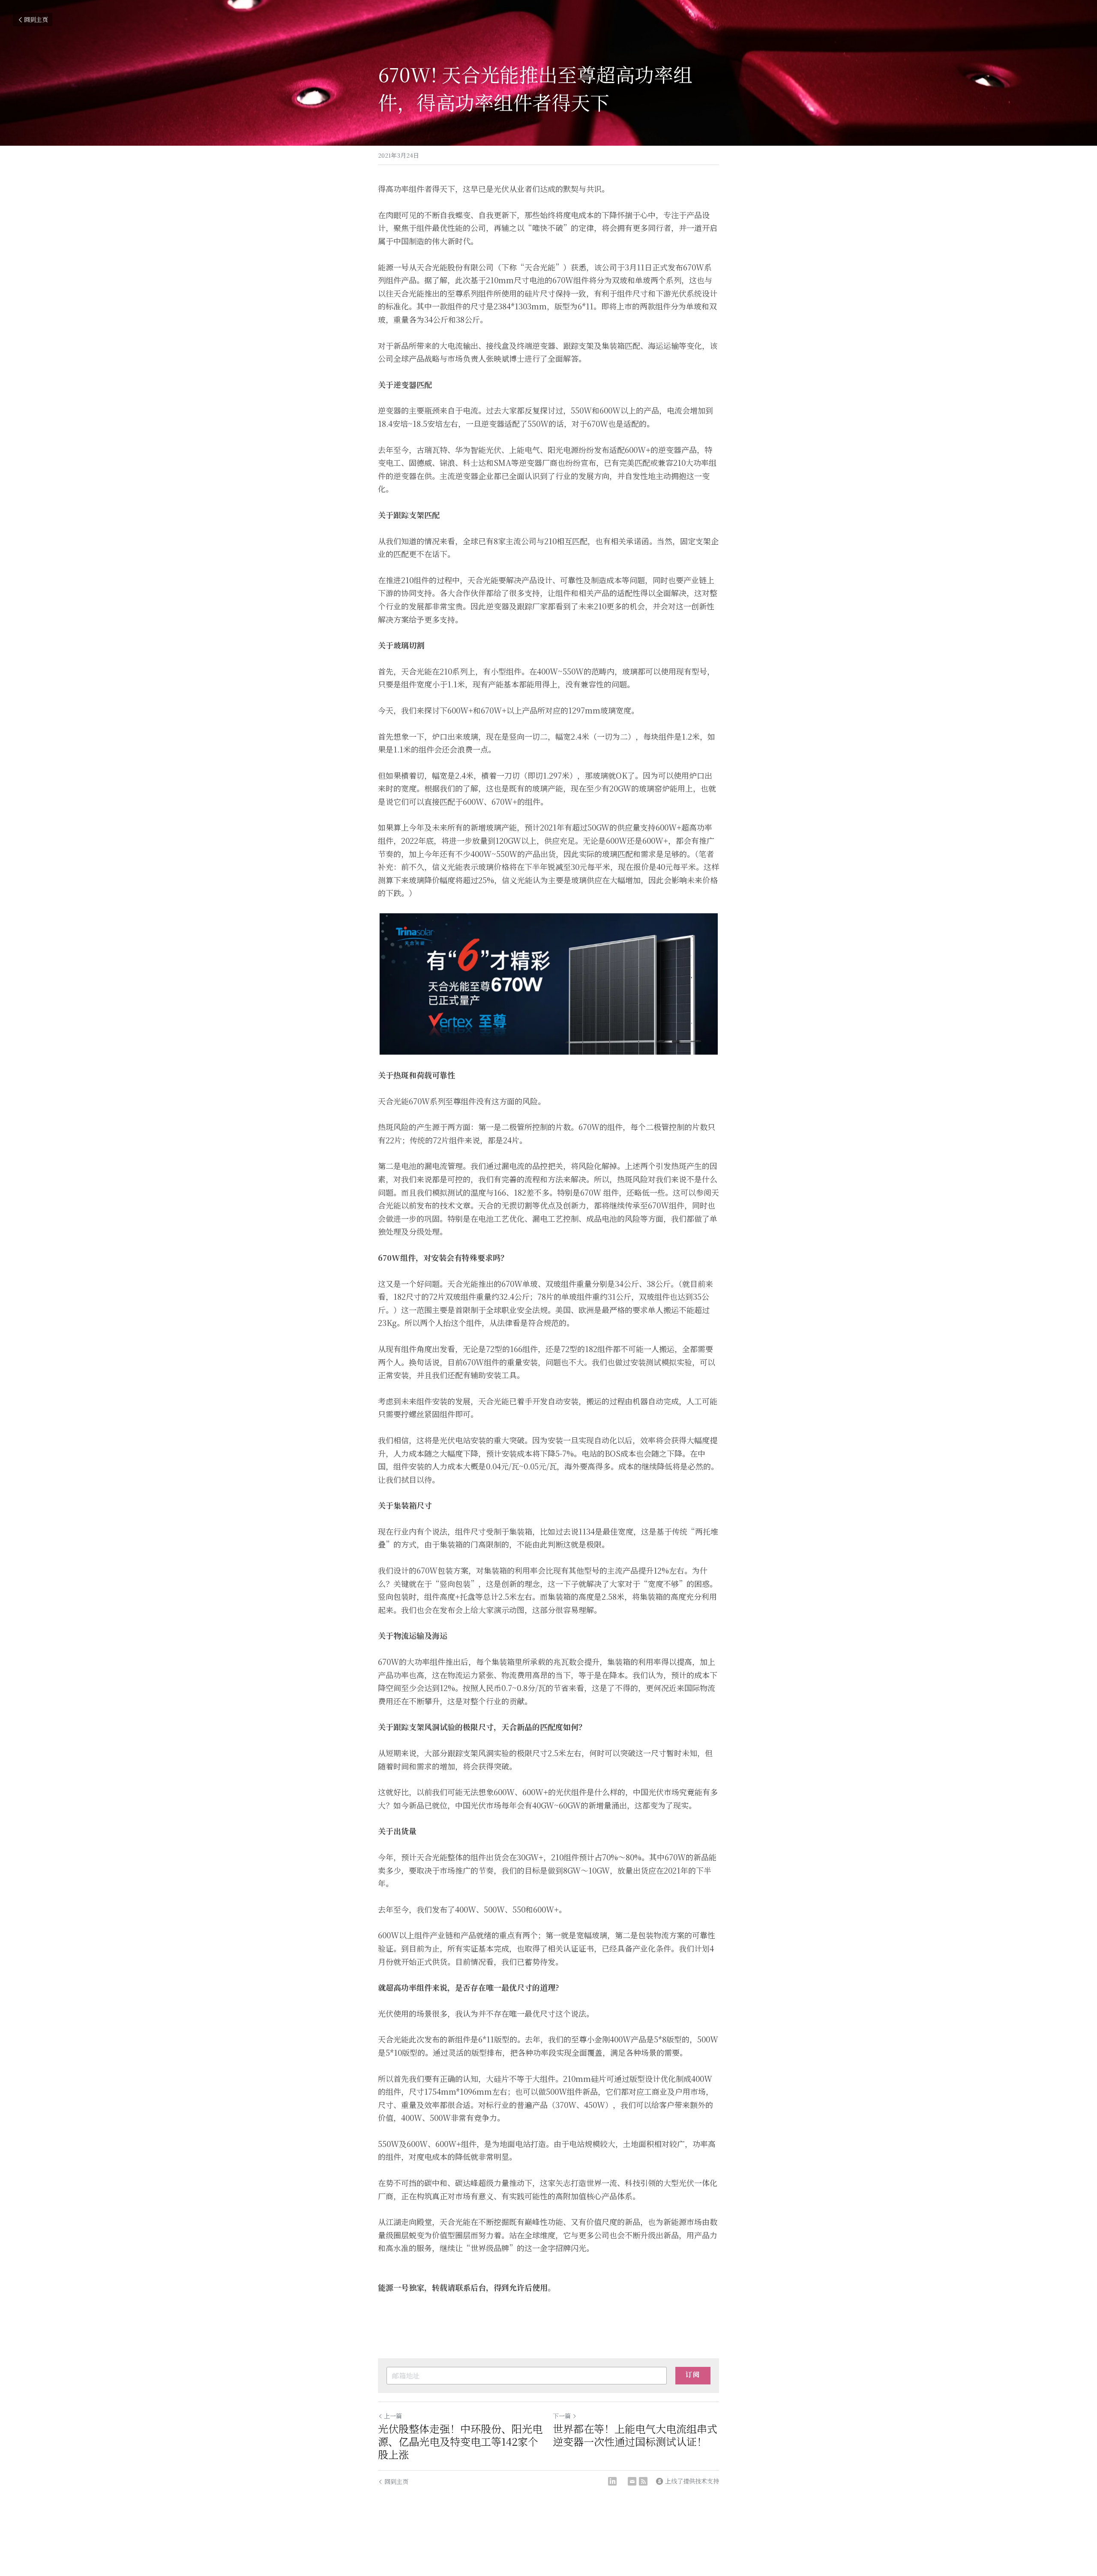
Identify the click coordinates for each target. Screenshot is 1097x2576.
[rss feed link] (643, 2481)
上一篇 (393, 2416)
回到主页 (36, 19)
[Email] (632, 2481)
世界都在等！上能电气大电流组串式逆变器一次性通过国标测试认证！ (635, 2435)
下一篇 (562, 2416)
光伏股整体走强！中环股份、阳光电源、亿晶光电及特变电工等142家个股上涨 (460, 2441)
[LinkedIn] (612, 2481)
